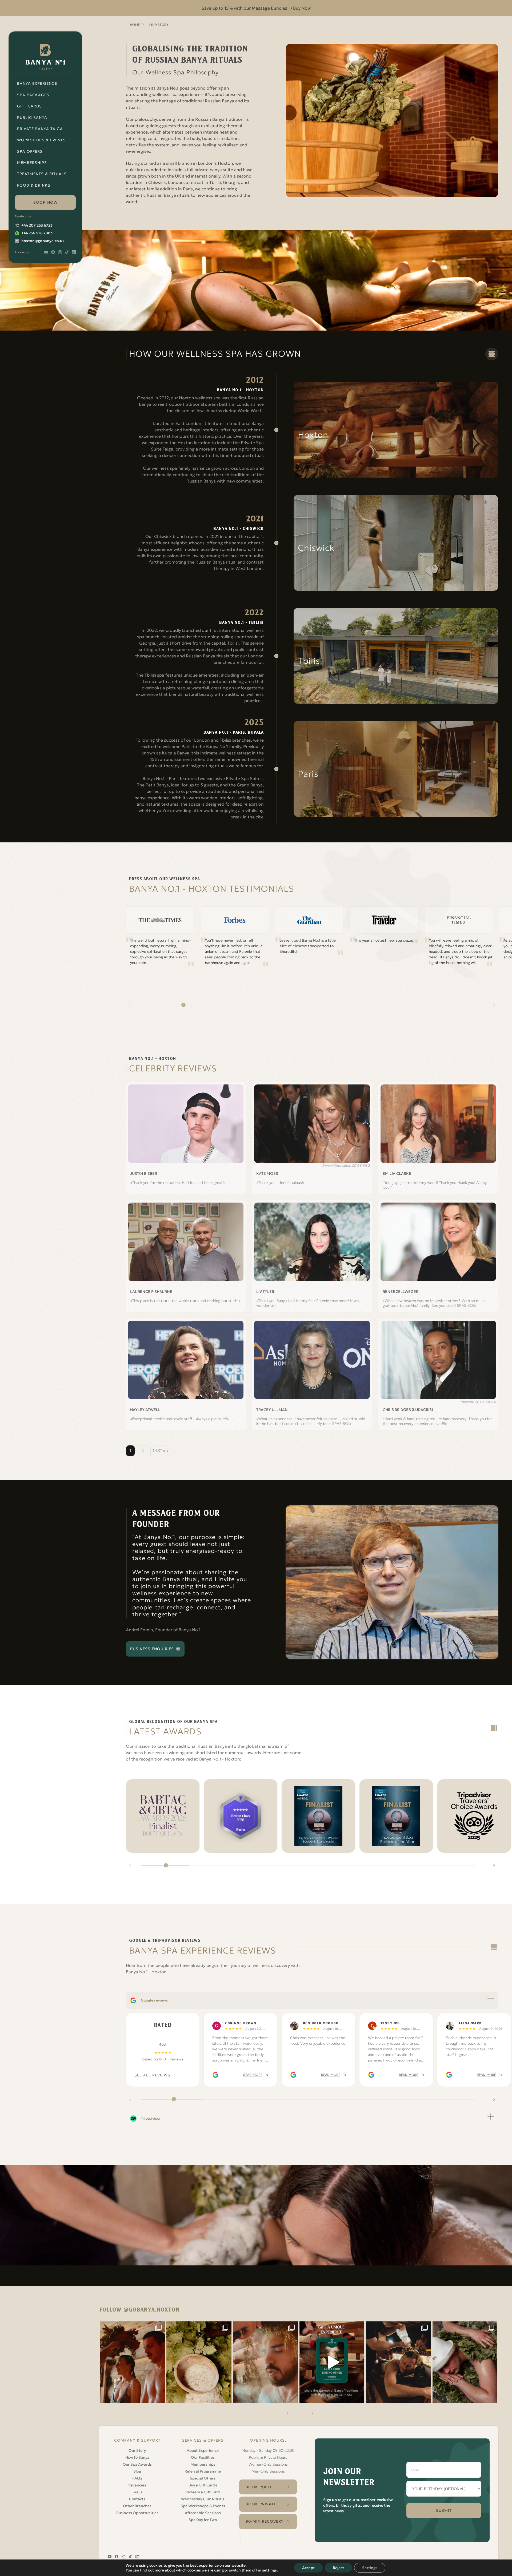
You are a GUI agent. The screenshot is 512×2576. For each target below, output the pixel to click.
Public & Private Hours (268, 2457)
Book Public (260, 2487)
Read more (253, 2075)
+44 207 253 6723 (37, 225)
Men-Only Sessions (268, 2471)
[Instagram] (133, 2362)
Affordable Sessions (203, 2513)
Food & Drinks (34, 185)
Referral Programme (203, 2471)
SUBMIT (444, 2510)
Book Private (261, 2504)
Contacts (137, 2499)
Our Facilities (203, 2457)
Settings (370, 2568)
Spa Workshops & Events (203, 2506)
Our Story (137, 2450)
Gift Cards (29, 106)
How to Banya (137, 2457)
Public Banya (32, 118)
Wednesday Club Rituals (203, 2499)
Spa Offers (30, 151)
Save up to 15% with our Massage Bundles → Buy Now (256, 8)
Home (135, 25)
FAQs (137, 2478)
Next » (159, 1450)
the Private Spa (248, 443)
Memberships (32, 163)
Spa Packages (33, 95)
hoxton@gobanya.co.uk (43, 241)
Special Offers (203, 2478)
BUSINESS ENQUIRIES (152, 1649)
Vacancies (137, 2485)
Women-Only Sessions (268, 2464)
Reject (338, 2568)
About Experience (203, 2450)
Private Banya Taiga (40, 129)
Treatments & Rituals (42, 174)
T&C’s (137, 2492)
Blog (137, 2471)
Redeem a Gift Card (203, 2492)
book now (45, 202)
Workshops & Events (41, 140)
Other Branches (137, 2506)
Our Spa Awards (137, 2464)
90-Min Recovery (265, 2521)
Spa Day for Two (203, 2520)
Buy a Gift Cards (203, 2485)
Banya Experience (37, 83)
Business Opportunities (137, 2513)
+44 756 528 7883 (37, 233)
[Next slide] (494, 1005)
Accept (308, 2568)
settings (269, 2570)
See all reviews (152, 2075)
